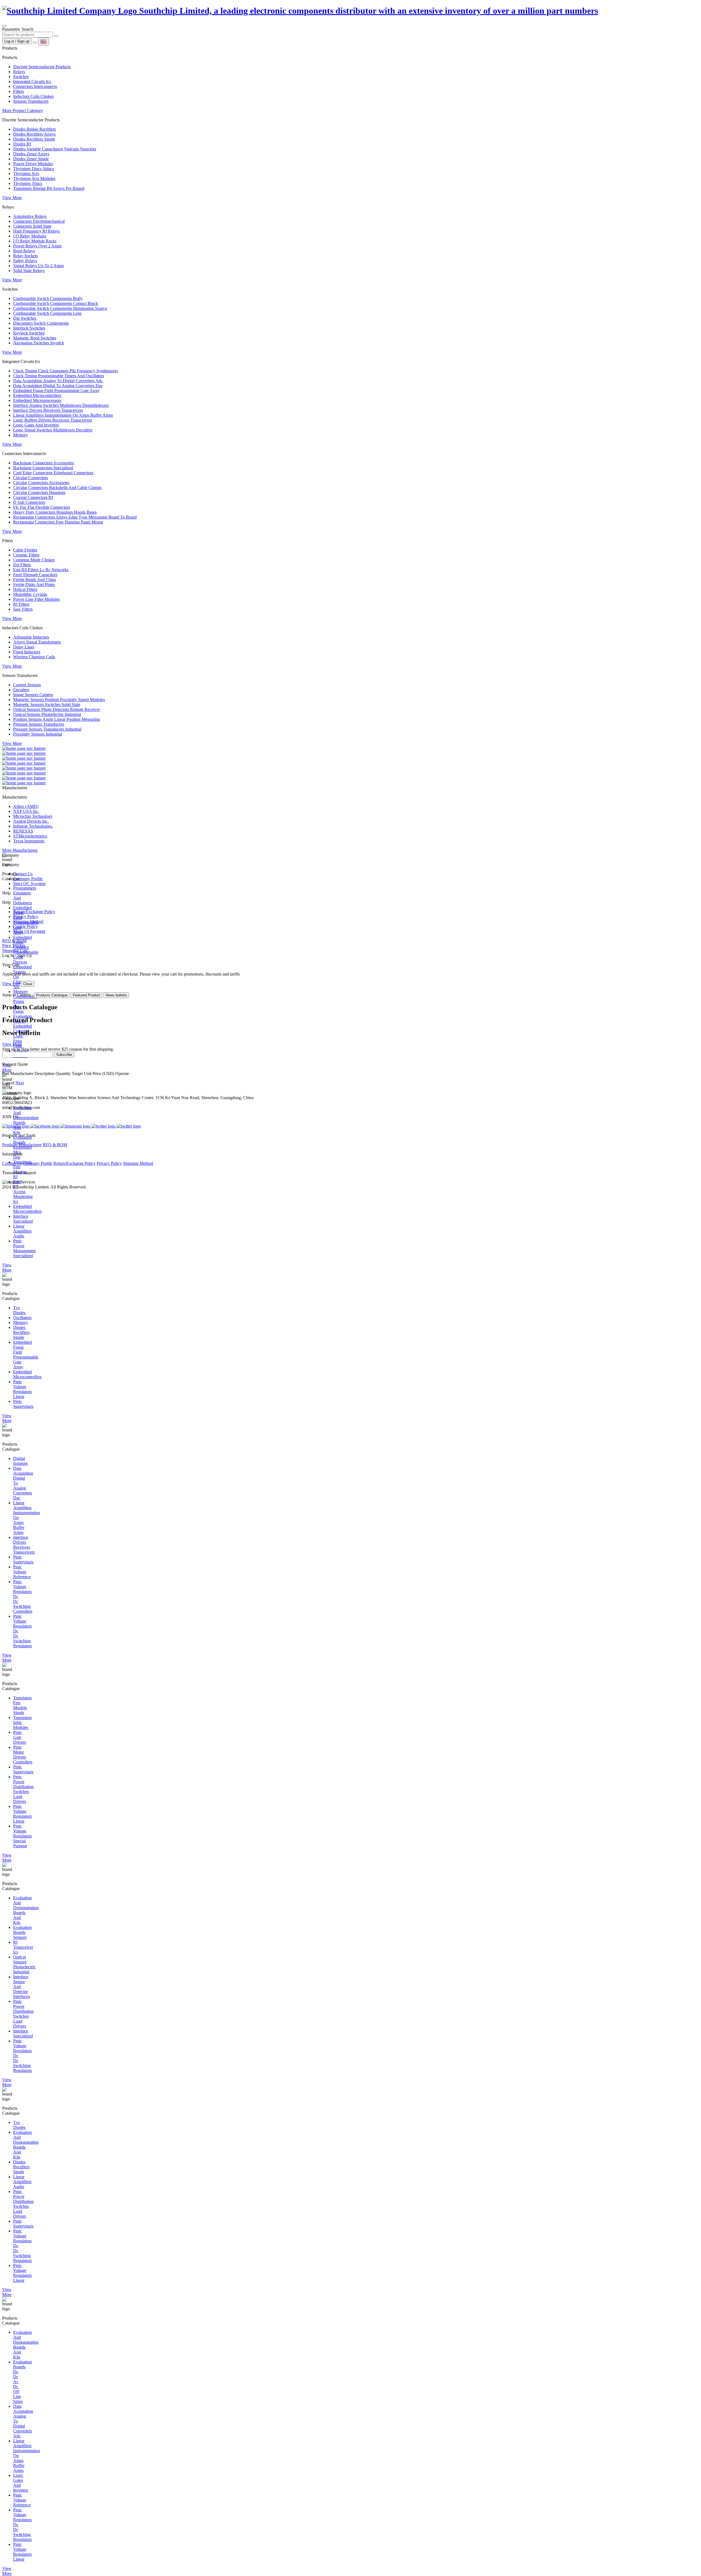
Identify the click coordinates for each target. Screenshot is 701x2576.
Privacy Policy (26, 917)
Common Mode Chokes (34, 560)
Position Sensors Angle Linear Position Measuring (57, 719)
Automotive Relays (30, 216)
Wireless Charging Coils (34, 657)
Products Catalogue (52, 995)
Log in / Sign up (17, 41)
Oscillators (22, 1318)
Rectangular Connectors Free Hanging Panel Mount (58, 522)
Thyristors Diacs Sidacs (34, 169)
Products (10, 1145)
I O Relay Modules (30, 236)
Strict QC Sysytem (29, 884)
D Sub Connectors (29, 502)
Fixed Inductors (27, 652)
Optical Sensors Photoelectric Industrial (47, 714)
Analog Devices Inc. (31, 821)
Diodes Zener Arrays (31, 154)
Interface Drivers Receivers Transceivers (48, 410)
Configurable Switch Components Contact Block (56, 303)
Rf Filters (21, 604)
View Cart (11, 984)
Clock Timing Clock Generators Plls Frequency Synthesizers (66, 371)
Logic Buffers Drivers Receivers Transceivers (53, 420)
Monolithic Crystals (30, 594)
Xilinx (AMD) (26, 806)
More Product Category (23, 111)
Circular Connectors (31, 478)
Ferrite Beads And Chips (35, 580)
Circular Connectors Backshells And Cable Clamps (57, 488)
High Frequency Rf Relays (36, 231)
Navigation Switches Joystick (39, 343)
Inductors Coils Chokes (33, 96)
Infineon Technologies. (33, 826)
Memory (21, 435)
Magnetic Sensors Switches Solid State (47, 704)
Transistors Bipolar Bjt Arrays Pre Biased (49, 188)
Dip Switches (25, 318)
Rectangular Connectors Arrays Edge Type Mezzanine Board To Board (75, 517)
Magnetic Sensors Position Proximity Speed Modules (59, 700)
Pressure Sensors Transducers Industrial (47, 729)
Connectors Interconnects (35, 86)
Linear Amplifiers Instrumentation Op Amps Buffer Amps (63, 415)
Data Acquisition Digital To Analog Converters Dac (58, 386)
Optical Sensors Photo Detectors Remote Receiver (57, 709)
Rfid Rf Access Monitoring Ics (23, 1192)
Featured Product (87, 995)
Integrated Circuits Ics (32, 82)
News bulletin (116, 995)
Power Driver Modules (33, 164)
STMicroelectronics (30, 836)
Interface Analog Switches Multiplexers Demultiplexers (61, 405)
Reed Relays (24, 251)
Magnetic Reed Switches (35, 338)
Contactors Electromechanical (39, 221)
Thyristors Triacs (28, 183)
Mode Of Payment (29, 931)
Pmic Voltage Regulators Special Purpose (22, 1836)
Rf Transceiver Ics (23, 1947)
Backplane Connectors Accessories (43, 463)
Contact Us (23, 874)
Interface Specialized (23, 1219)
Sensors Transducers (31, 101)
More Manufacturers (20, 850)
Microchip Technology (33, 816)
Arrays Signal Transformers (37, 642)
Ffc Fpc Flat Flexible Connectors (42, 507)
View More (12, 198)
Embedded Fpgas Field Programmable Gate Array (56, 391)
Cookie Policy (25, 926)
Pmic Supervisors (23, 1404)
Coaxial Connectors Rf (33, 497)
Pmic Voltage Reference (22, 1572)
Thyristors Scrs (26, 174)
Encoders (21, 690)
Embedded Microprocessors (37, 400)
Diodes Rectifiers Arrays (34, 134)
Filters (18, 91)
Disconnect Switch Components (41, 323)
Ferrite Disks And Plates (34, 584)
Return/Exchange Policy (34, 912)
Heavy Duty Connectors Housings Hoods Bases (55, 512)
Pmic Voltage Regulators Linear (22, 1389)
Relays (19, 72)
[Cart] (35, 42)
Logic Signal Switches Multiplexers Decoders (53, 430)
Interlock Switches (29, 328)
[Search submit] (56, 36)
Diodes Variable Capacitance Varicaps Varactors (55, 149)
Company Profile (28, 879)
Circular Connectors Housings (39, 492)
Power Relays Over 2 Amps (37, 246)
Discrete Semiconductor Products (42, 67)
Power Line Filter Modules (36, 599)
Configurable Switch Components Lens (47, 313)
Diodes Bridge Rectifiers (35, 129)
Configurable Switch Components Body (48, 298)
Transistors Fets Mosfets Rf (22, 1169)
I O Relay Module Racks (35, 241)
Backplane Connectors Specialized (43, 468)
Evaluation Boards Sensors (22, 1932)
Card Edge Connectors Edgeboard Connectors (53, 473)
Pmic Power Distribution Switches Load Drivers (23, 1789)
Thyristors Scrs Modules (34, 178)
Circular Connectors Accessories (41, 483)
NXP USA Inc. (26, 811)
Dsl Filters (22, 565)
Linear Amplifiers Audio (22, 1231)
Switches (21, 77)
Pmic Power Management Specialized (24, 1248)
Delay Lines (24, 647)
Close (28, 984)
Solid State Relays (29, 271)
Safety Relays (25, 261)
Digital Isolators (20, 1461)
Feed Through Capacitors (35, 575)
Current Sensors (27, 685)
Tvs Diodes (19, 1310)
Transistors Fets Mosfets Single (22, 1705)
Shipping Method (28, 921)
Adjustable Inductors (31, 637)
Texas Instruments (29, 841)
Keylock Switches (29, 333)
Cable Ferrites (25, 550)
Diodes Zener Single (31, 159)
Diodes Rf (22, 144)
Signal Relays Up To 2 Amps (38, 266)
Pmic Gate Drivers (20, 1737)
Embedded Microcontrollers (37, 395)
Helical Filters (25, 589)
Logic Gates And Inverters (36, 425)
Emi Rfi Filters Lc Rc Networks (41, 570)
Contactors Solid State (32, 226)
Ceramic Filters (26, 555)
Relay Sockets (25, 256)
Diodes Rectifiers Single (34, 139)
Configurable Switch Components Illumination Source (60, 308)
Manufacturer (30, 1145)
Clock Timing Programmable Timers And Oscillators (59, 376)
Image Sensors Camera (33, 695)
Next (20, 1083)
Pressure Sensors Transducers (39, 724)
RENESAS (23, 831)
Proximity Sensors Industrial (38, 734)
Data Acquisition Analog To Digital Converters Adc (58, 381)
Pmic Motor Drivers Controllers (23, 1755)
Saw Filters (23, 609)
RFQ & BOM (55, 1145)
